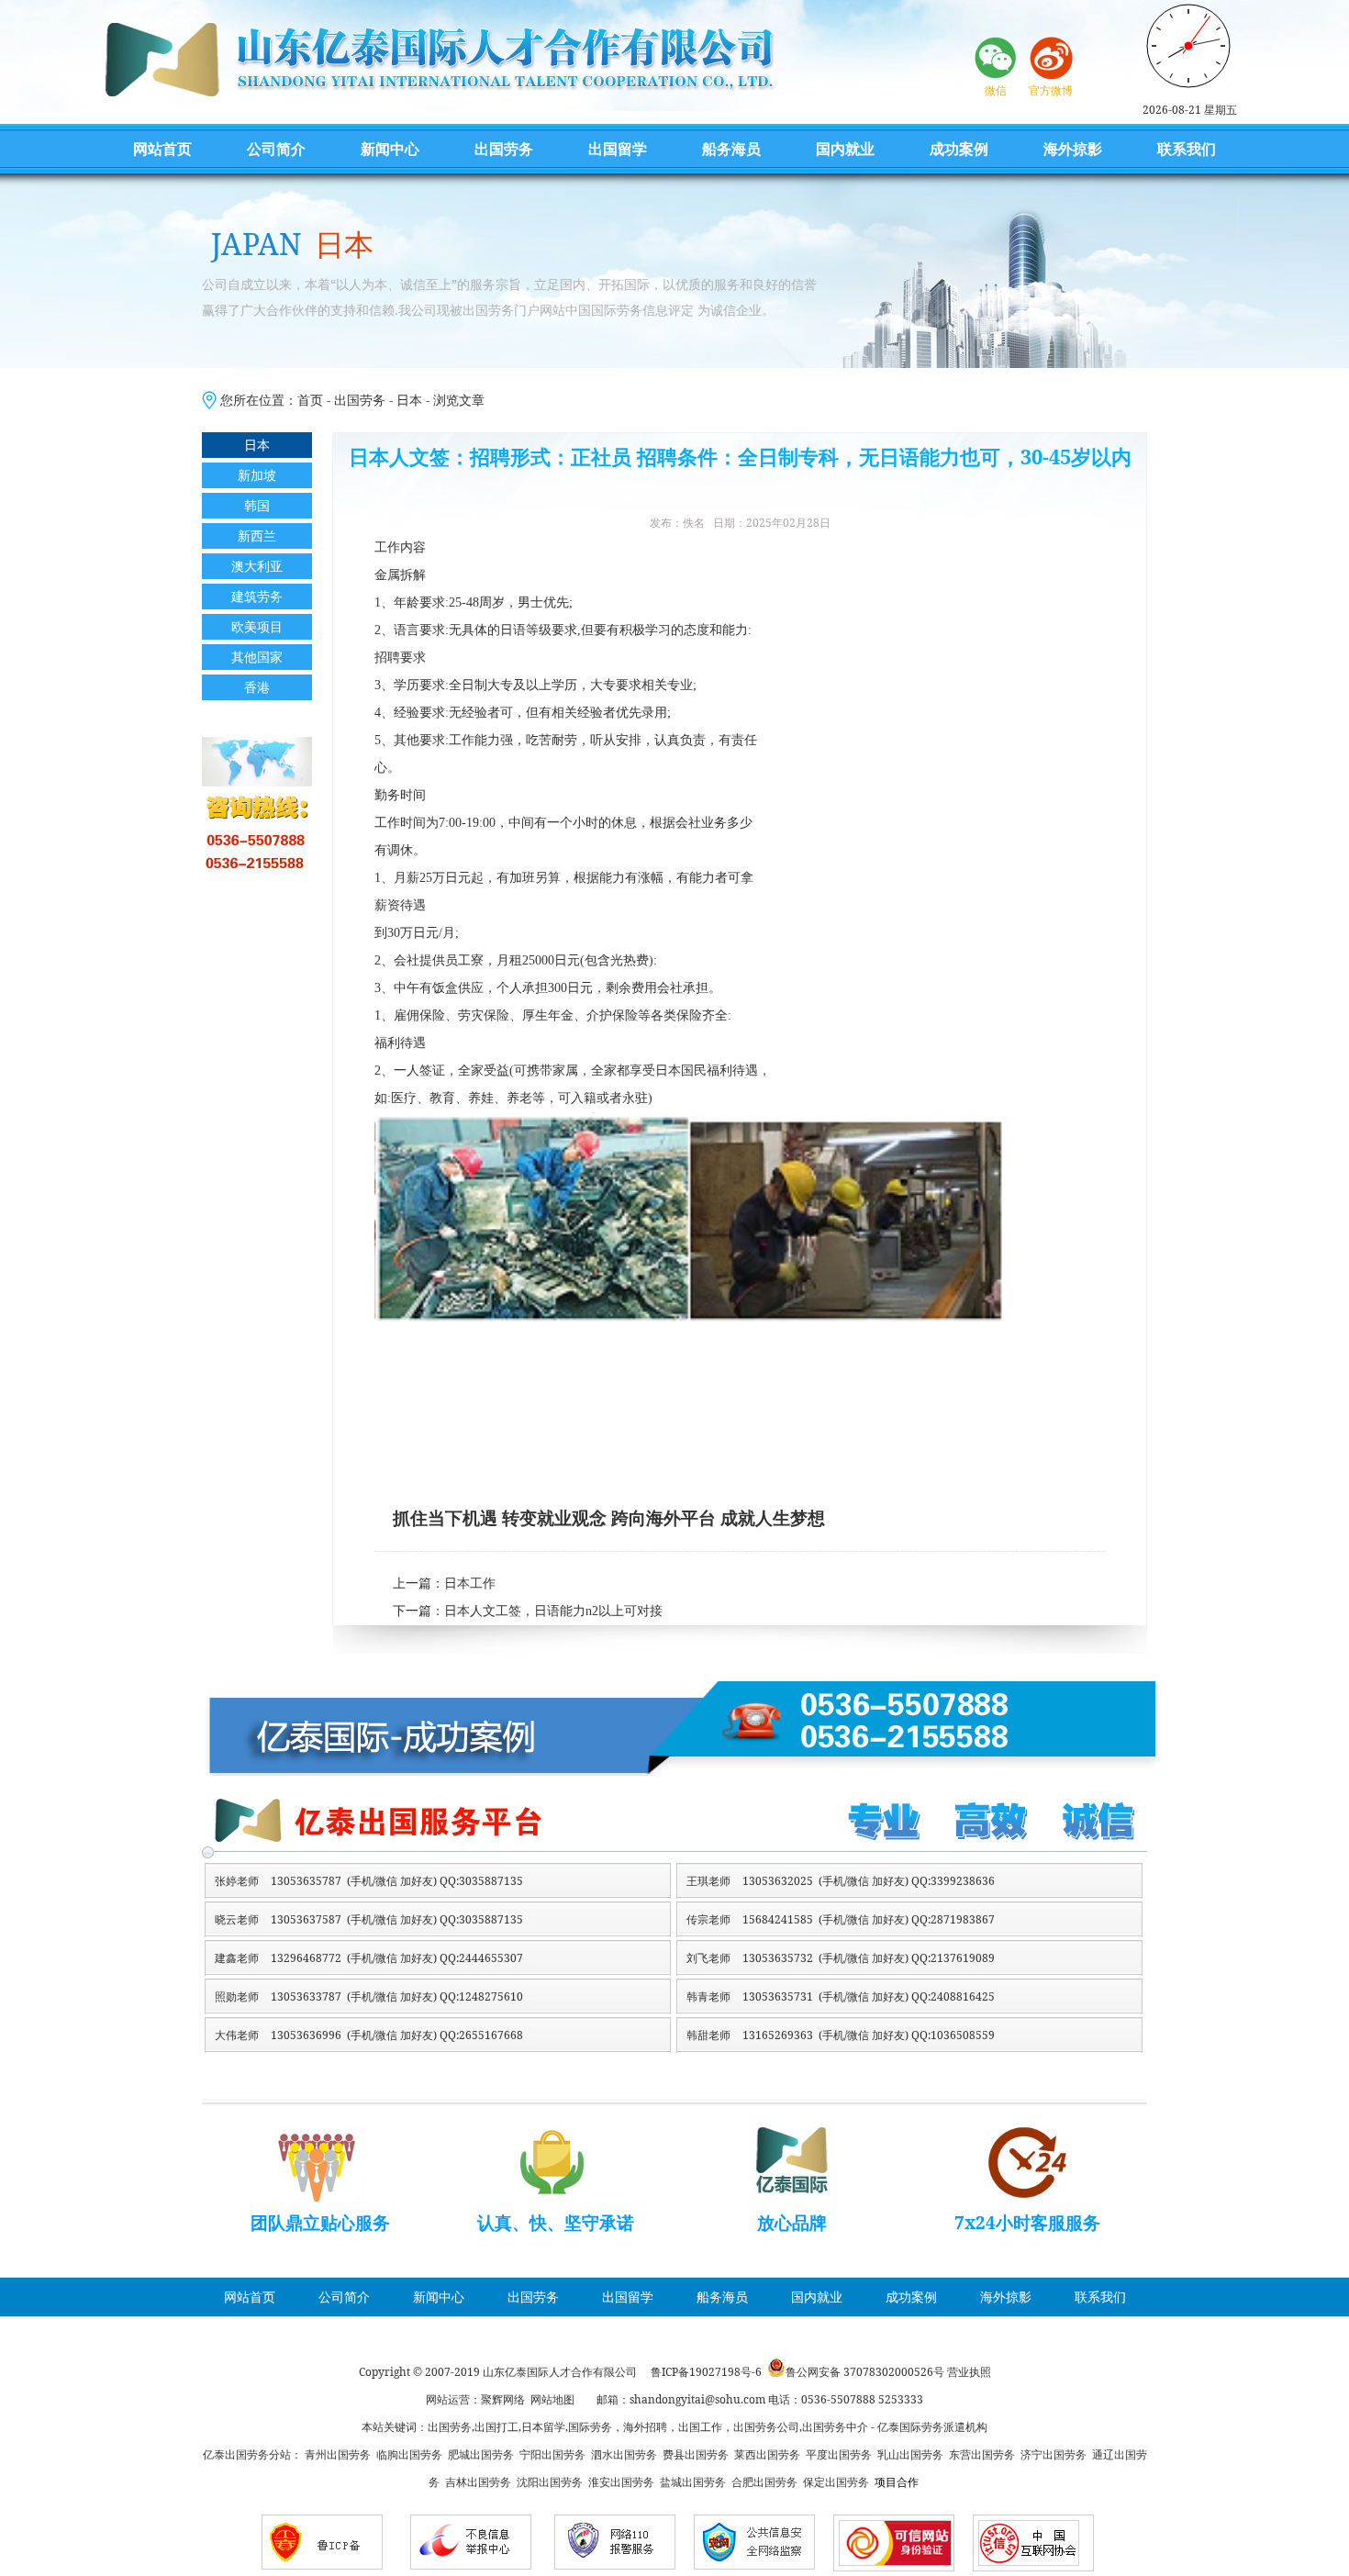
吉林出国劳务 (478, 2482)
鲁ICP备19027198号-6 (706, 2372)
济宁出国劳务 (1054, 2454)
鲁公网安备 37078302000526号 (865, 2372)
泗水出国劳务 (624, 2454)
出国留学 (618, 149)
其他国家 (257, 657)
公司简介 (276, 149)
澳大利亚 (257, 566)
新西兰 (257, 535)
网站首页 (162, 149)
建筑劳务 (257, 596)
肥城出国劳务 (481, 2454)
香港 (257, 687)
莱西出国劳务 (767, 2454)
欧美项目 (257, 626)
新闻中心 (390, 149)
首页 (310, 400)
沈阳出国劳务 (550, 2482)
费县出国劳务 (696, 2454)
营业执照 (969, 2372)
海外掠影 (1073, 149)
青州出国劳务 (338, 2454)
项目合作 (897, 2482)
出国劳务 (504, 149)
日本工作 (470, 1584)
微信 (996, 90)
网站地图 (552, 2399)
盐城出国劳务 (693, 2482)
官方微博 (1051, 90)
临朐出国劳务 (409, 2454)
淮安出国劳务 (621, 2482)
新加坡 (257, 475)
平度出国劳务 (839, 2454)
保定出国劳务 (836, 2482)
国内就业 (845, 149)
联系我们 (1187, 149)
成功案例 (959, 149)
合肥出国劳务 (764, 2482)
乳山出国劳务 (910, 2454)
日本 (409, 400)
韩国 (257, 505)
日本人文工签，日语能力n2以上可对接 (553, 1611)
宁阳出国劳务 (552, 2454)
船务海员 (731, 149)
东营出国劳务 (982, 2454)
